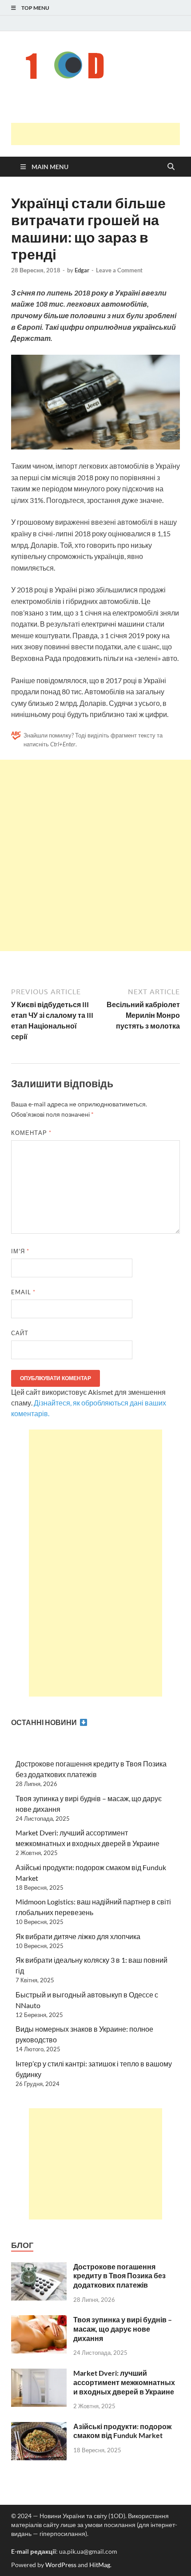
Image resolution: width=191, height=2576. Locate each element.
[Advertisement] (101, 134)
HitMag (100, 2565)
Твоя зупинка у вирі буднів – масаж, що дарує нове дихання (123, 2329)
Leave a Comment (119, 270)
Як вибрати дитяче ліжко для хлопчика (78, 1936)
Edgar (82, 270)
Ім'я (20, 1251)
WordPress (61, 2565)
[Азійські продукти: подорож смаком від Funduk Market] (39, 2427)
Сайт (20, 1333)
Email (23, 1292)
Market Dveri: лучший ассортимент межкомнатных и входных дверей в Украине (124, 2382)
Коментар (31, 1133)
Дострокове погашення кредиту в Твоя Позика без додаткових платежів (119, 2276)
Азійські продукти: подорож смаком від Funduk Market (122, 2431)
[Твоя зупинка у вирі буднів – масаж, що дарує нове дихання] (39, 2320)
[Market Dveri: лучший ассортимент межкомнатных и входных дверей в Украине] (39, 2374)
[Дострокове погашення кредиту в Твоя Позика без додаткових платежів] (39, 2267)
